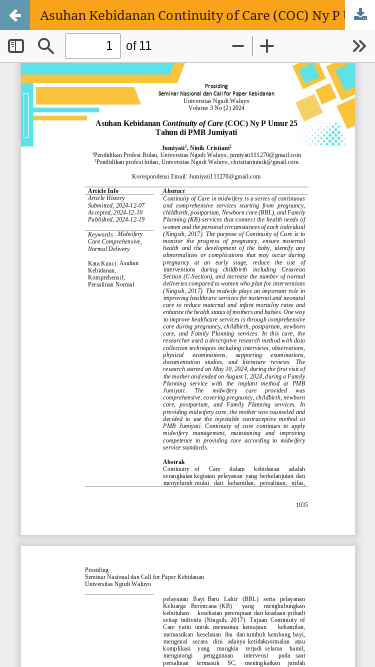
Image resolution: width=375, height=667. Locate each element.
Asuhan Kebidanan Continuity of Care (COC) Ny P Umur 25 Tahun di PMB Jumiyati (207, 15)
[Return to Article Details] (15, 15)
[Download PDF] (360, 15)
